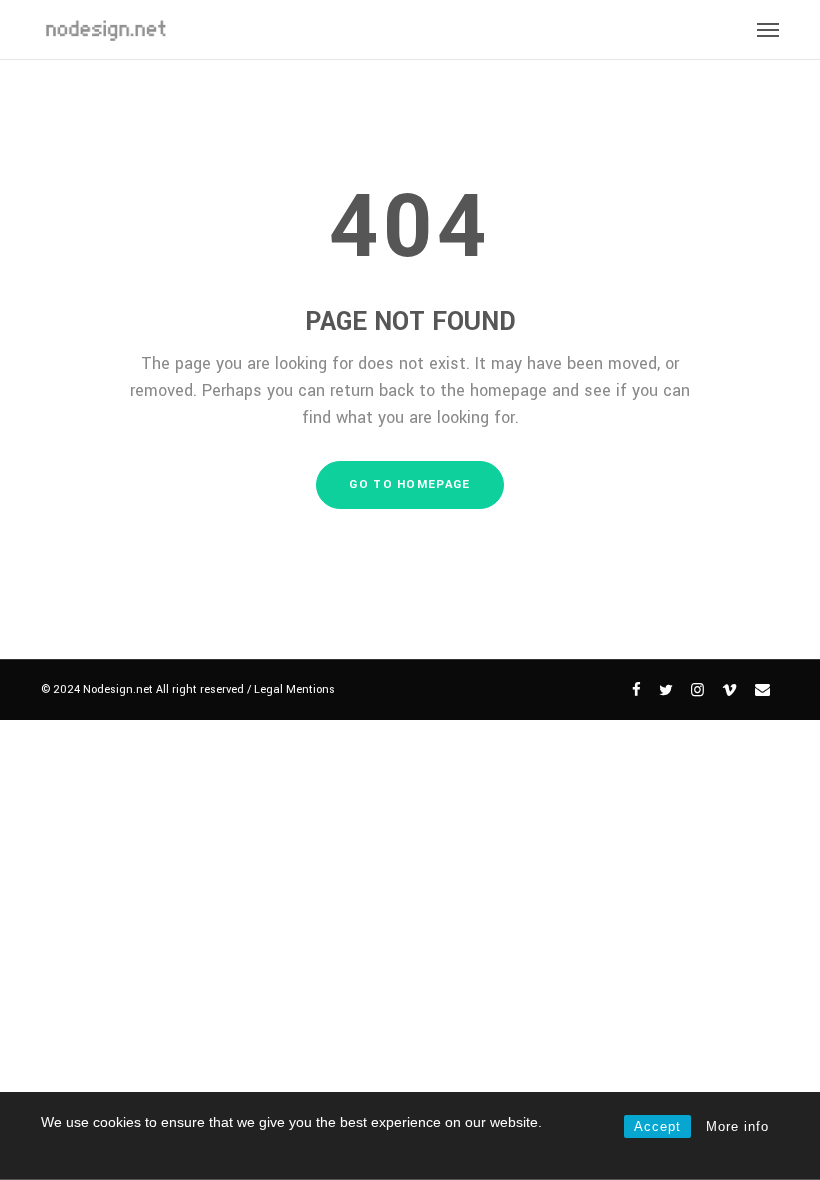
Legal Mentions (294, 689)
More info (737, 1126)
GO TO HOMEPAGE (409, 484)
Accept (657, 1126)
